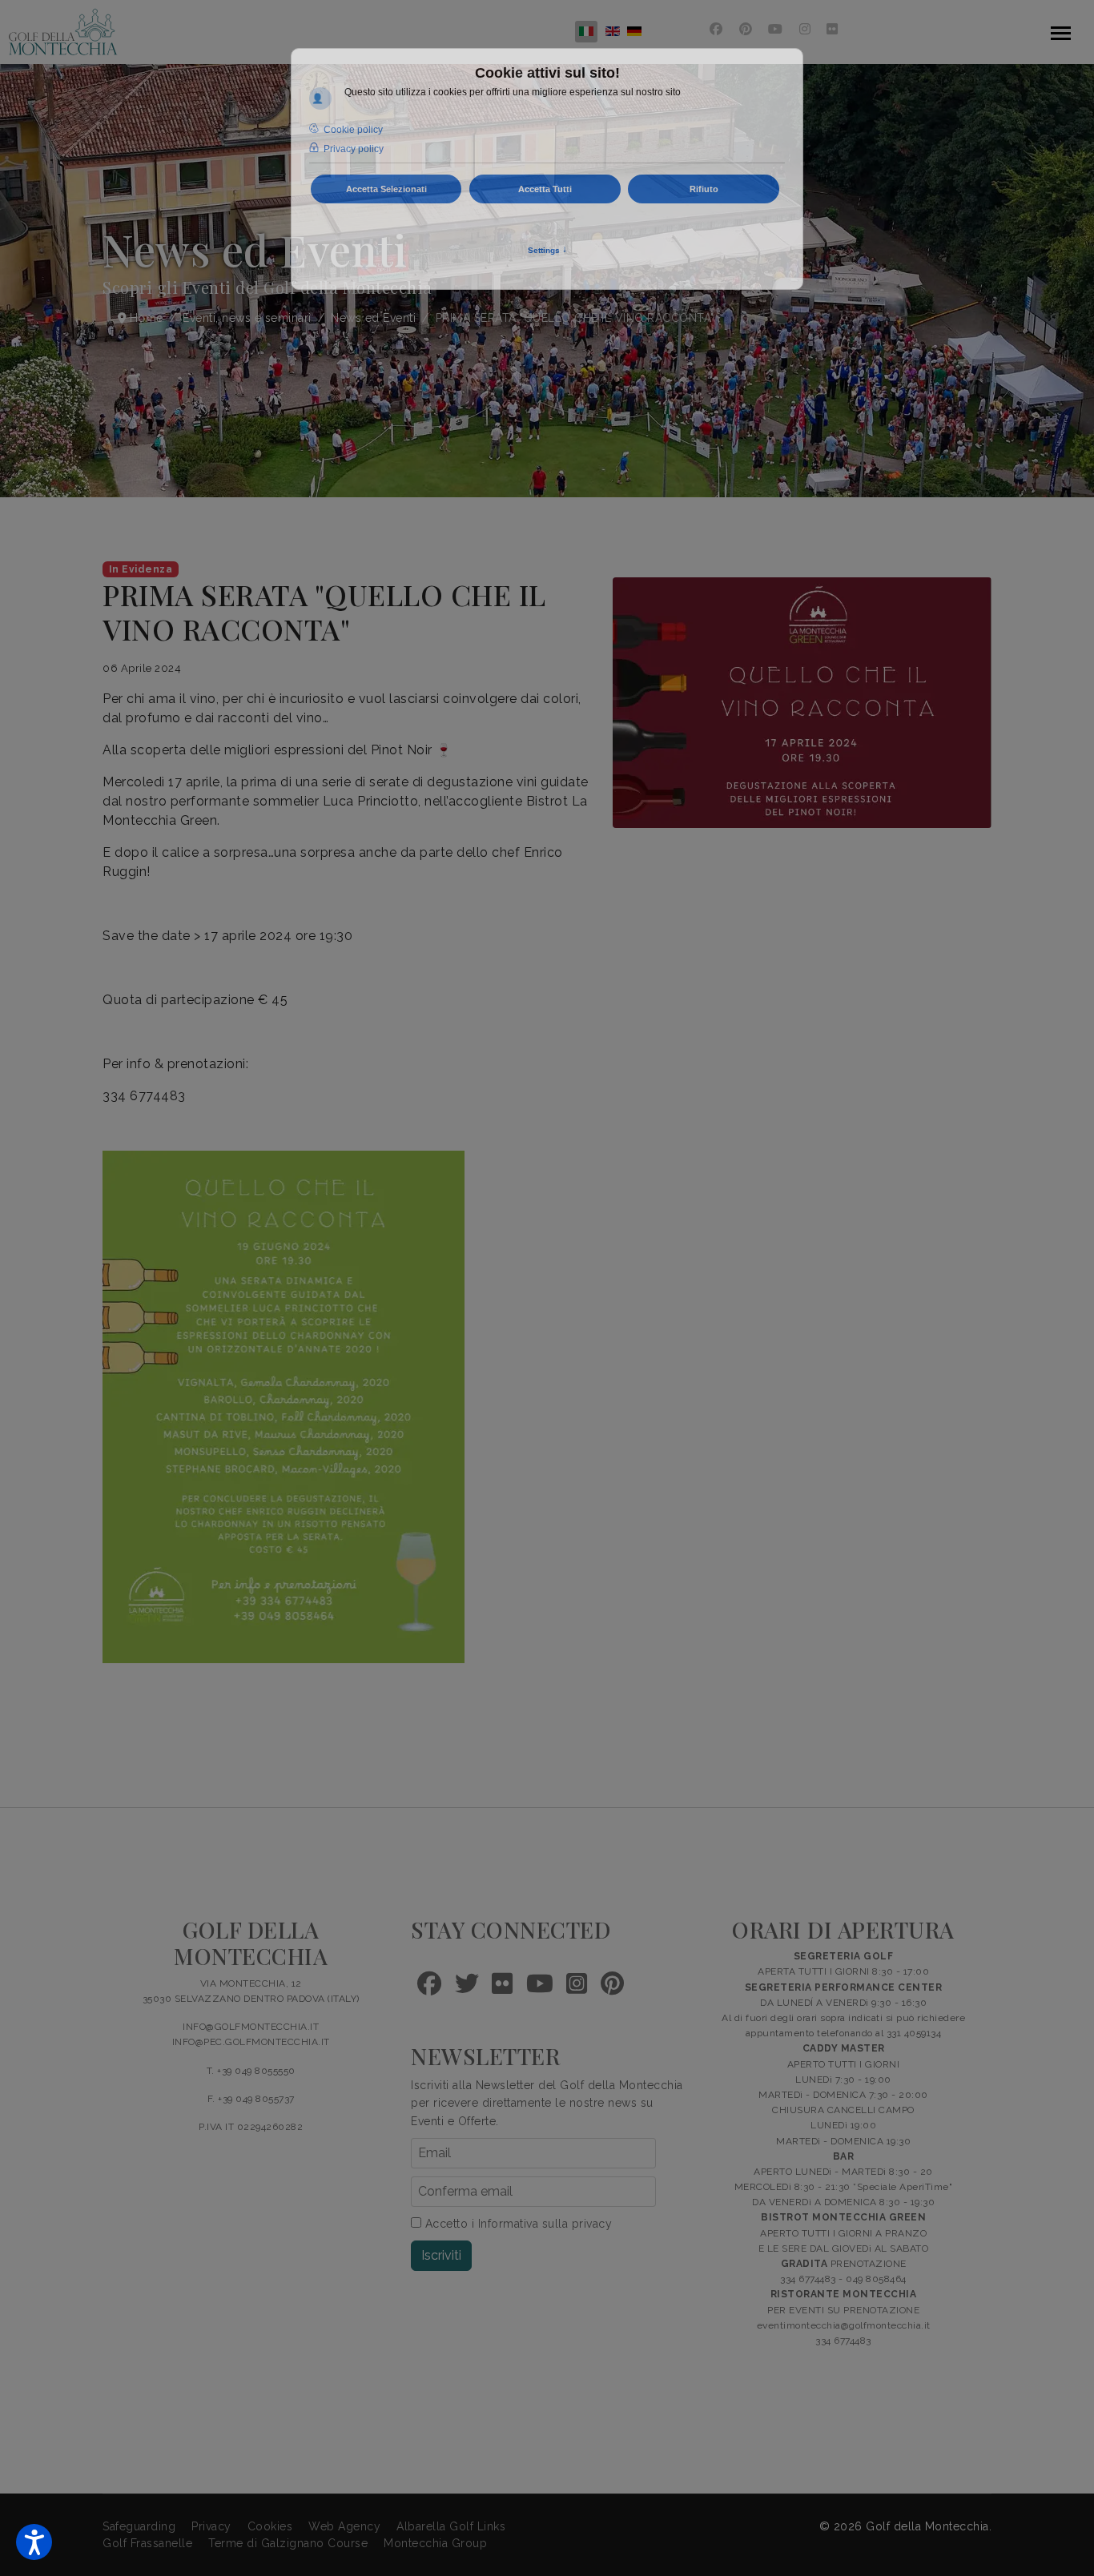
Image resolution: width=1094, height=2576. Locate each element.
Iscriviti (441, 2255)
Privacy (211, 2526)
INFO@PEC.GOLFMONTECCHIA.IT (251, 2042)
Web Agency (344, 2526)
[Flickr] (833, 29)
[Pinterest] (746, 29)
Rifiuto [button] (704, 189)
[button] (34, 2542)
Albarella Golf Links (451, 2526)
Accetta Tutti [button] (545, 189)
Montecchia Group (435, 2543)
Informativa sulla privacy (545, 2224)
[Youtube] (776, 29)
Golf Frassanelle (147, 2543)
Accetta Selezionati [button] (386, 189)
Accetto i (517, 2224)
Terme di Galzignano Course (288, 2543)
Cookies (270, 2526)
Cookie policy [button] (353, 130)
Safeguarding (139, 2526)
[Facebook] (716, 29)
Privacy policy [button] (354, 149)
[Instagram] (805, 29)
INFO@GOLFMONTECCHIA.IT (251, 2027)
